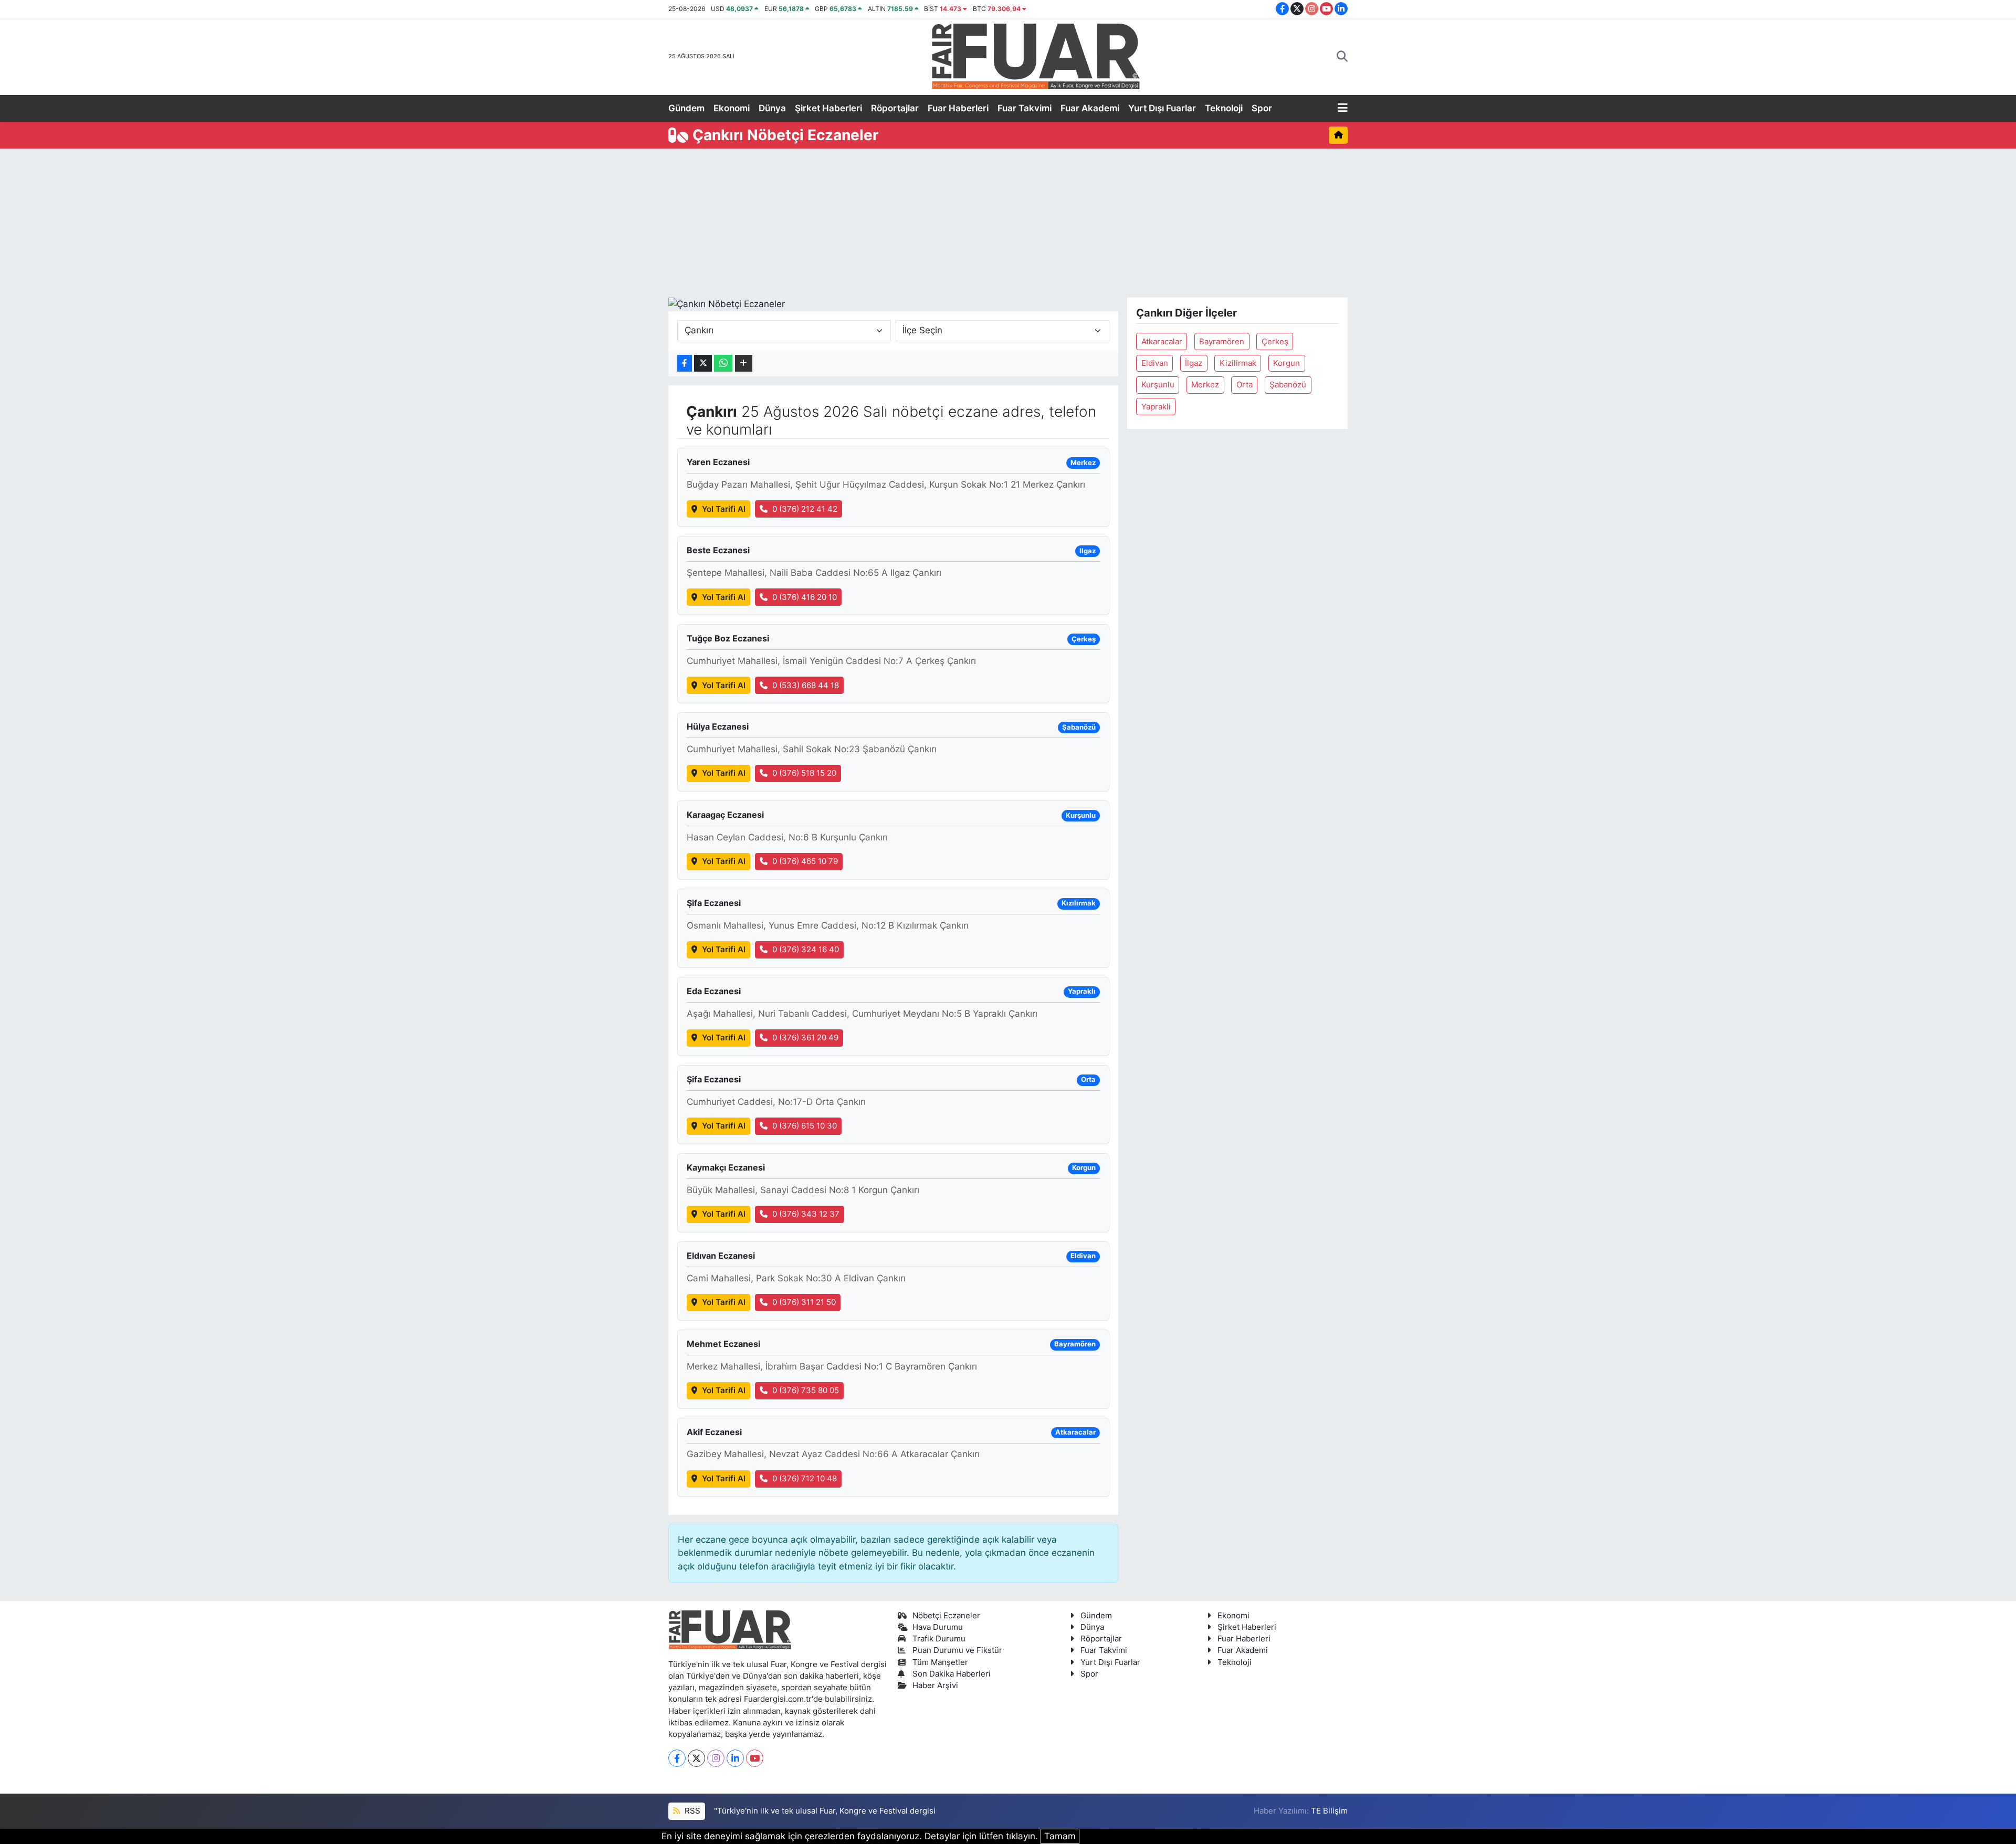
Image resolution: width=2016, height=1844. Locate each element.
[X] (696, 1758)
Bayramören (1222, 342)
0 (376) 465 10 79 (805, 861)
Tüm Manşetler (940, 1662)
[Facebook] (677, 1758)
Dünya (772, 108)
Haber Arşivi (935, 1685)
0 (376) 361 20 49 (805, 1038)
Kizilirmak (1238, 363)
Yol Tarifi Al (724, 509)
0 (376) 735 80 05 (806, 1390)
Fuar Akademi (1090, 108)
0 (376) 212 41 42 (805, 509)
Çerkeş (1275, 342)
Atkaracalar (1162, 342)
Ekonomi (732, 108)
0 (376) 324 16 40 (806, 950)
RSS (691, 1811)
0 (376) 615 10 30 (805, 1126)
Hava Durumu (938, 1627)
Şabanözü (1288, 385)
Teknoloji (1224, 108)
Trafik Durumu (939, 1639)
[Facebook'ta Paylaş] (685, 363)
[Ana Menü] (1343, 109)
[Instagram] (716, 1758)
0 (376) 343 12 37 (806, 1214)
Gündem (686, 108)
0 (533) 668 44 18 (806, 686)
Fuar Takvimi (1025, 108)
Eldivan (1155, 363)
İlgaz (1194, 363)
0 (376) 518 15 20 (804, 773)
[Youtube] (755, 1758)
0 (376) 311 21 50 (804, 1302)
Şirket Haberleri (828, 108)
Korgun (1287, 363)
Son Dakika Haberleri (952, 1674)
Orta (1245, 385)
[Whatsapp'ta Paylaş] (723, 363)
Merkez (1205, 385)
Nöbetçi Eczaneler (946, 1616)
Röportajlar (895, 108)
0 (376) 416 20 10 (805, 597)
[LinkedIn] (735, 1758)
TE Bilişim (1329, 1811)
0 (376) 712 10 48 (805, 1479)
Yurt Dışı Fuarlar (1162, 108)
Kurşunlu (1158, 385)
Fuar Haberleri (958, 108)
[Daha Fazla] (744, 363)
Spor (1262, 108)
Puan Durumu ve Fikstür (957, 1650)
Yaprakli (1156, 407)
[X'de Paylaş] (703, 363)
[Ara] (1342, 57)
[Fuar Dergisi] (1036, 55)
